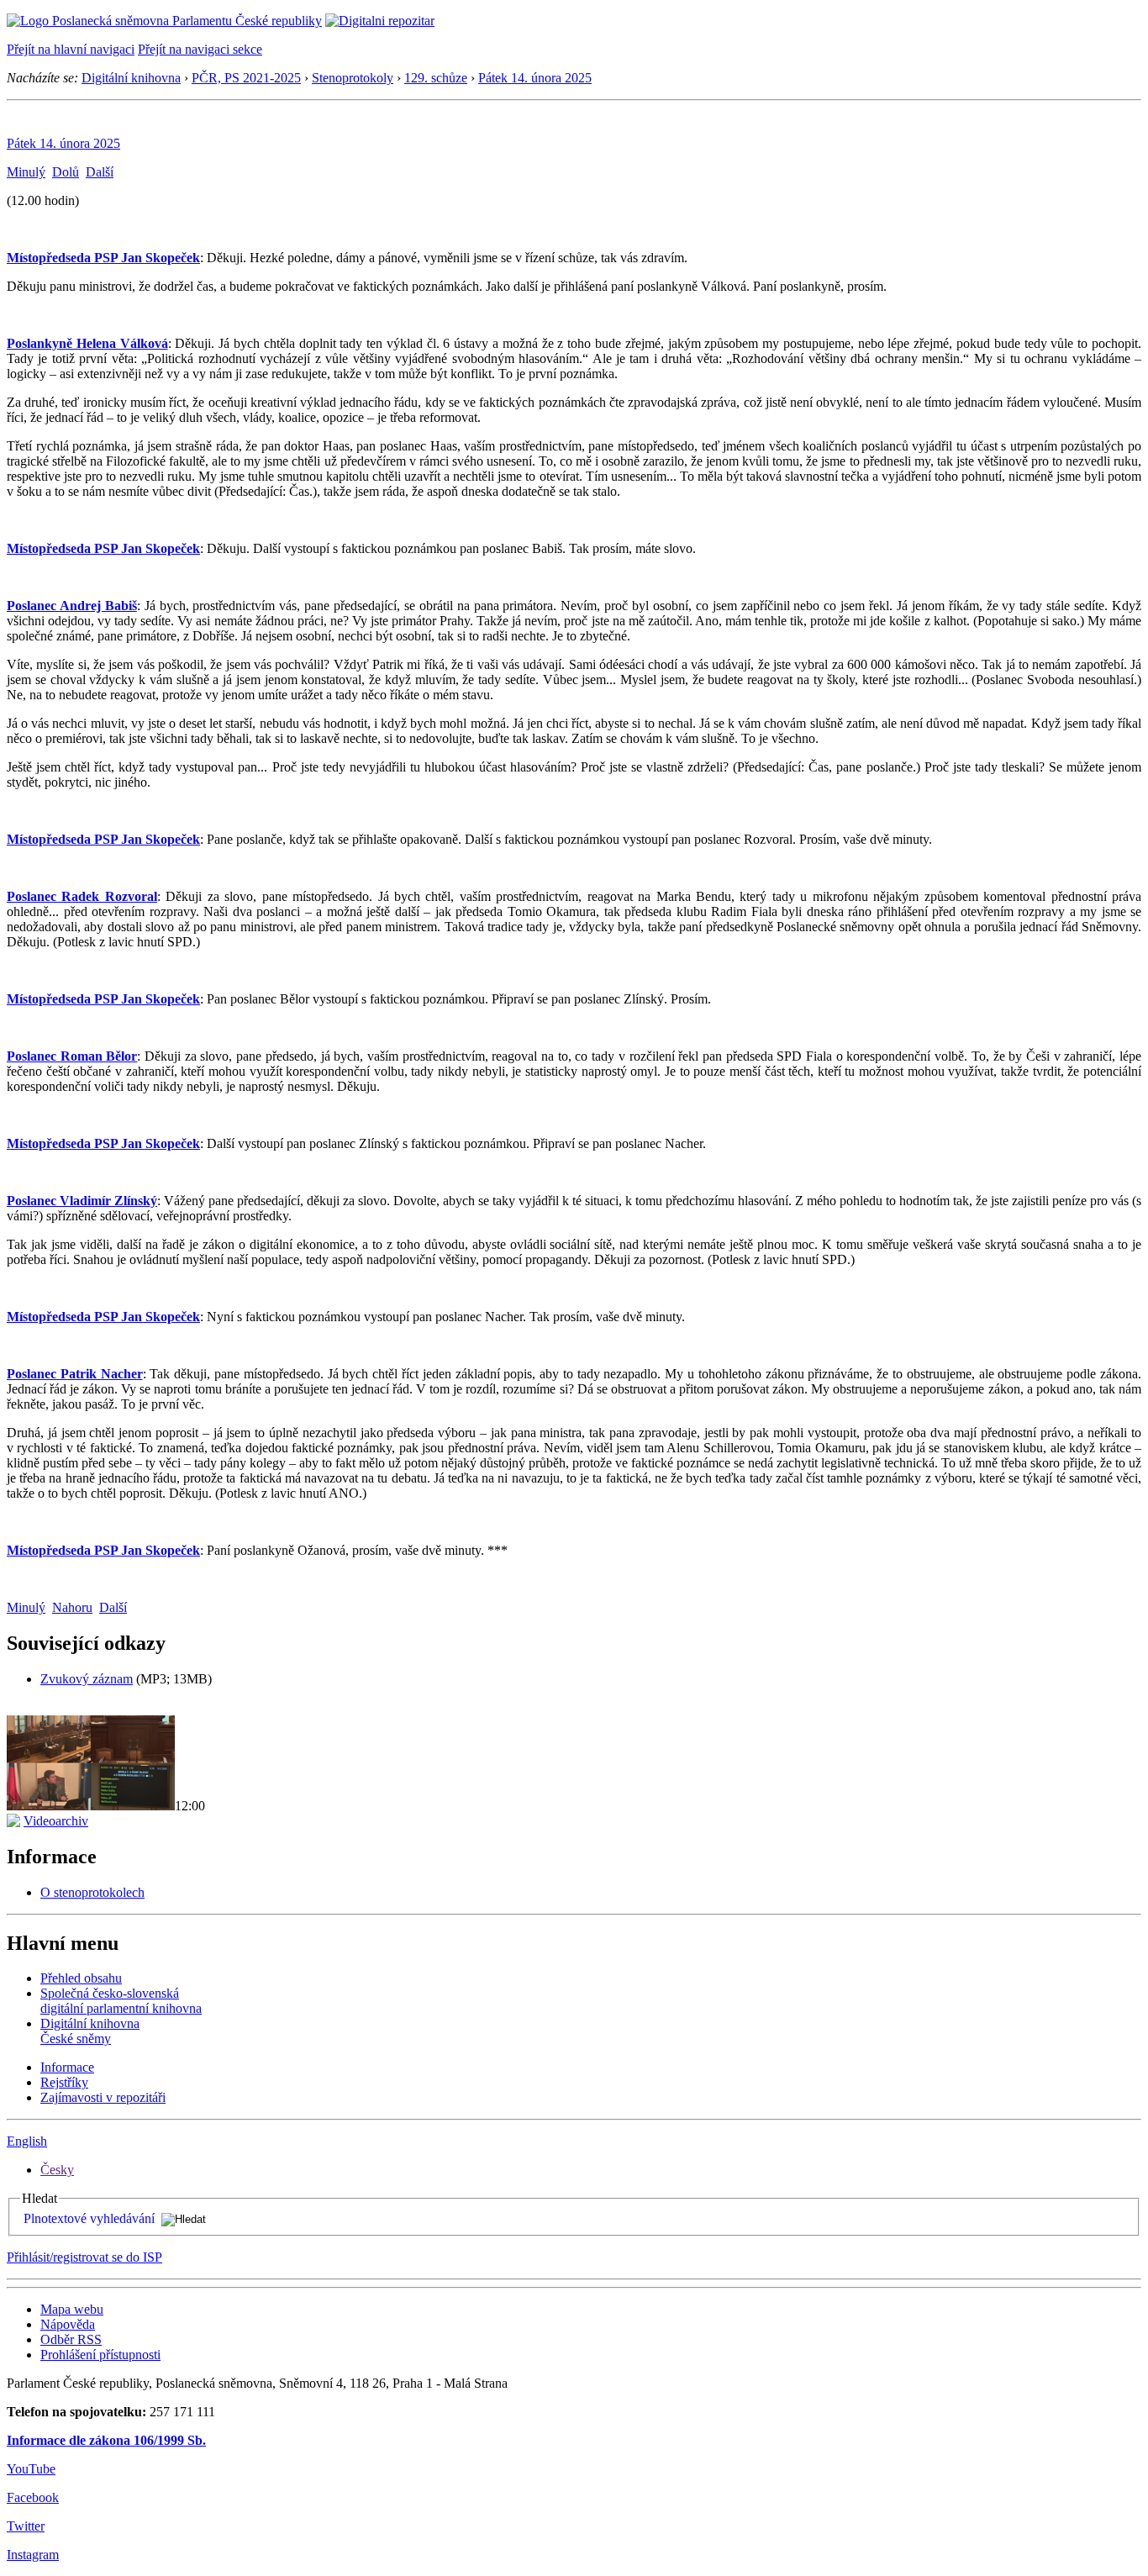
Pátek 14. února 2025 (535, 78)
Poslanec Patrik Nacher (75, 1374)
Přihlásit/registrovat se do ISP (84, 2257)
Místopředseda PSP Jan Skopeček (103, 258)
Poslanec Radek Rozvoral (82, 896)
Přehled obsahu (81, 1978)
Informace (67, 2067)
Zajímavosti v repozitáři (103, 2097)
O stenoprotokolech (92, 1892)
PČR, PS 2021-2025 (246, 78)
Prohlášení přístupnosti (100, 2355)
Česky (57, 2170)
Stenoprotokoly (353, 78)
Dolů (66, 172)
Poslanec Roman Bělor (72, 1056)
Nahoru (72, 1607)
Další (100, 172)
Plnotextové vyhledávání (89, 2218)
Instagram (33, 2555)
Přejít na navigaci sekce (200, 49)
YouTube (31, 2469)
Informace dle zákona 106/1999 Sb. (106, 2440)
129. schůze (436, 78)
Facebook (33, 2497)
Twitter (26, 2526)
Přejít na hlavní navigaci (71, 49)
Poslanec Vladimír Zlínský (82, 1201)
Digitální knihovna (131, 78)
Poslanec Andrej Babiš (72, 606)
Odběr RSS (71, 2339)
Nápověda (68, 2324)
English (27, 2141)
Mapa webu (72, 2309)
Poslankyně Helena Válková (87, 343)
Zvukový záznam (87, 1679)
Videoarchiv (56, 1821)
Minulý (26, 172)
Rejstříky (64, 2082)
